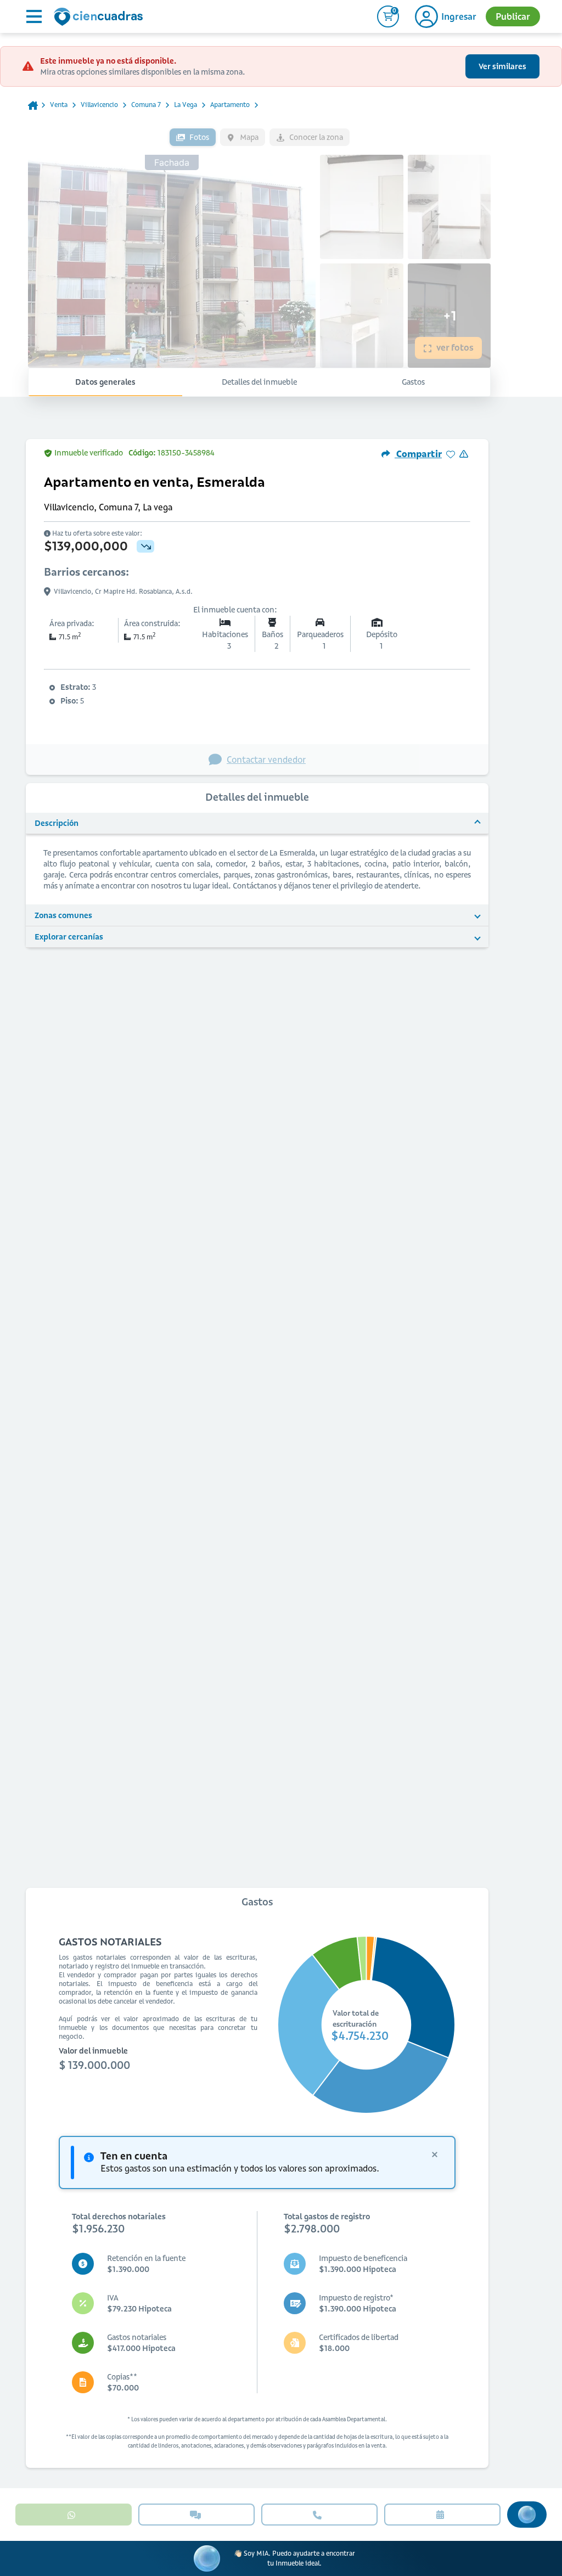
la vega (186, 105)
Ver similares (502, 66)
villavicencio (99, 105)
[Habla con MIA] (527, 2515)
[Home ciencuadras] (100, 18)
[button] (257, 824)
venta (59, 105)
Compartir (418, 454)
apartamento (230, 105)
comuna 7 (146, 105)
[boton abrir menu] (33, 16)
